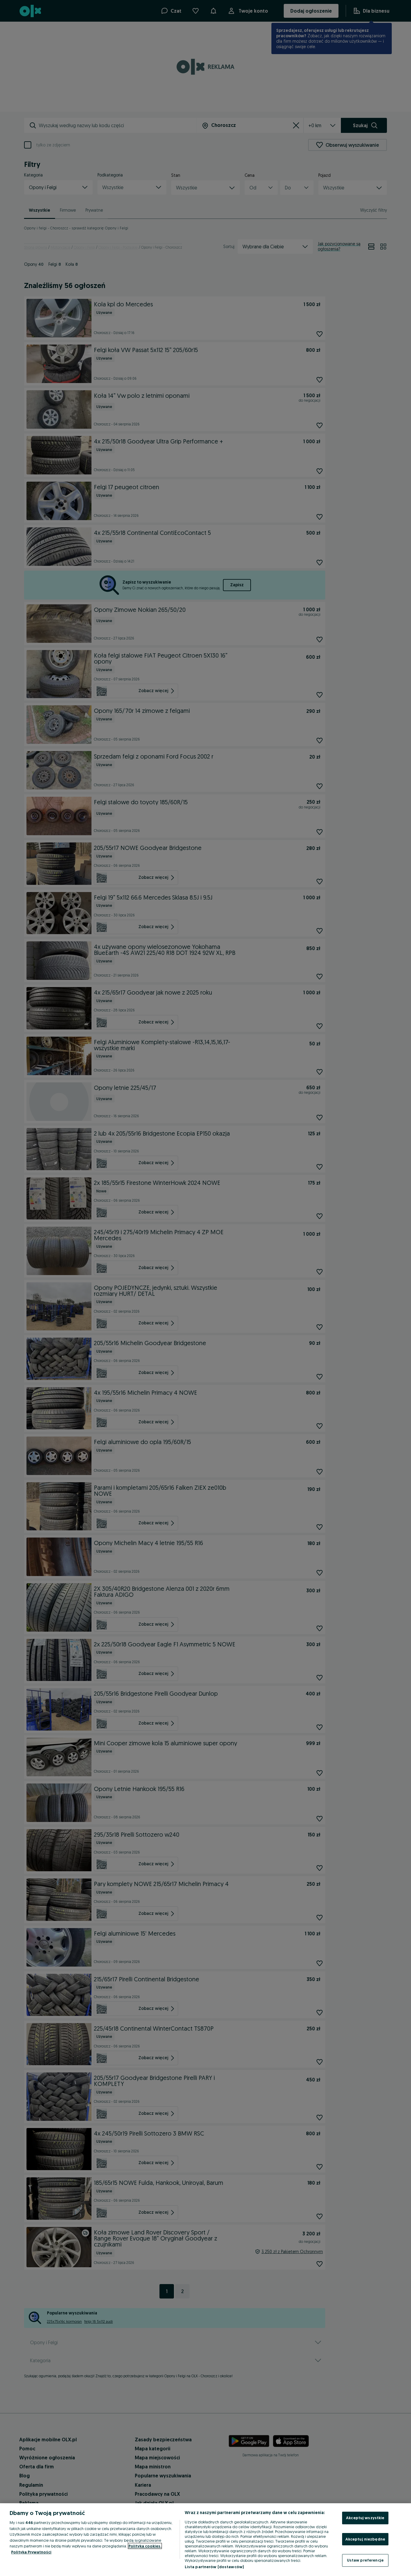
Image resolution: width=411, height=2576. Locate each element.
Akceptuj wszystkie (365, 2518)
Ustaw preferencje (365, 2560)
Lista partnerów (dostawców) (214, 2567)
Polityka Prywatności (31, 2552)
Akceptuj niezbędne (365, 2539)
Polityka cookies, (145, 2546)
